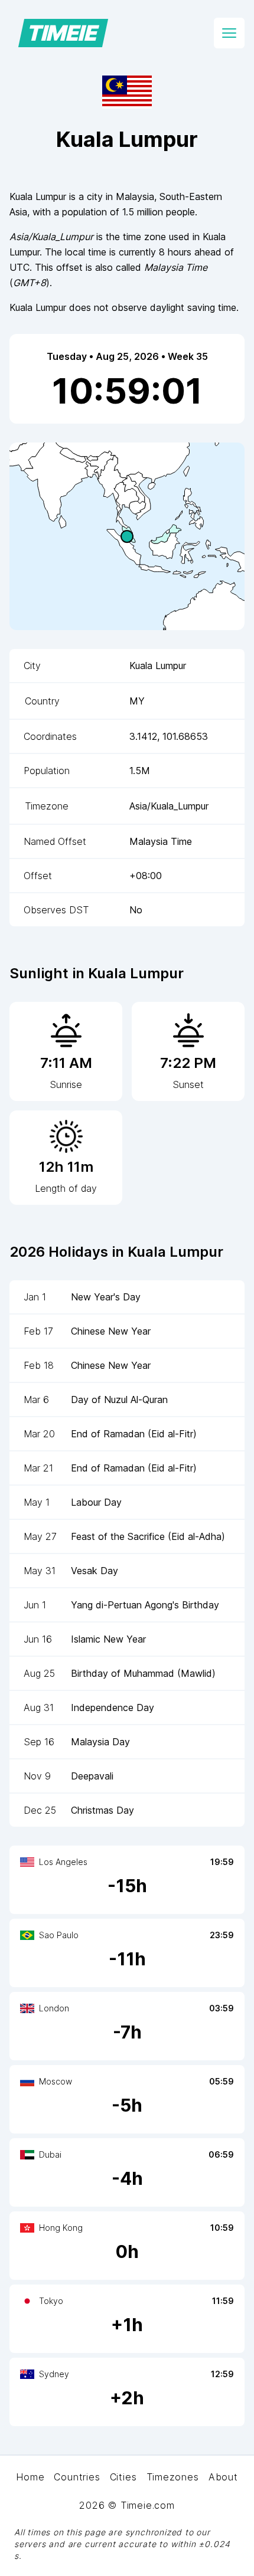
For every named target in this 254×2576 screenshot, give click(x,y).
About (223, 2477)
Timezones (173, 2477)
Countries (77, 2477)
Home (30, 2477)
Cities (123, 2477)
